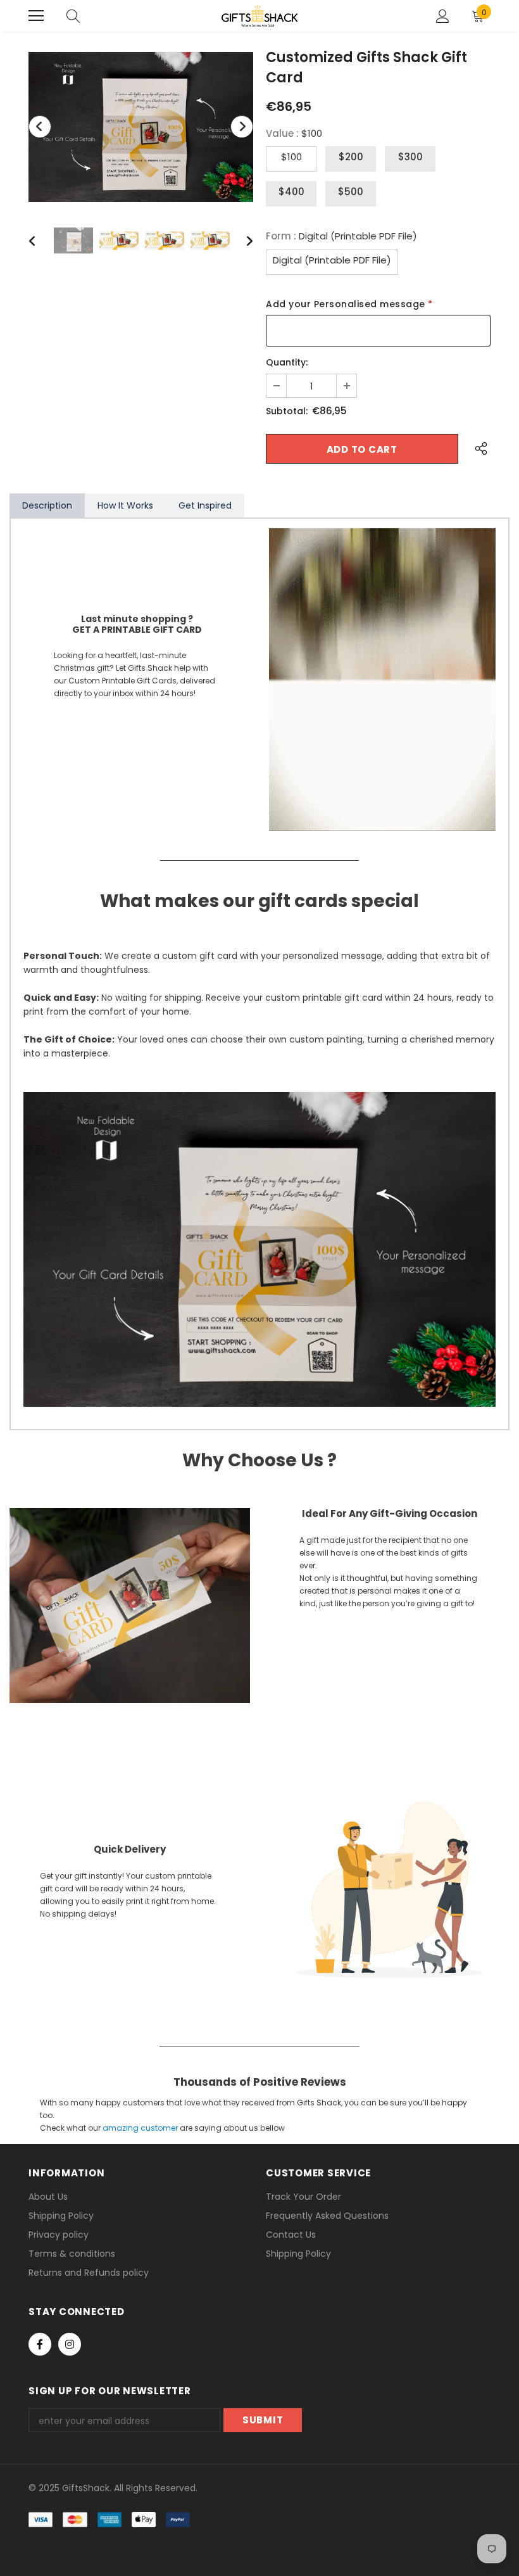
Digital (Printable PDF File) (332, 260)
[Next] (242, 127)
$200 (351, 157)
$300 (410, 157)
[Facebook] (40, 2344)
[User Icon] (443, 16)
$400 (291, 192)
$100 (291, 157)
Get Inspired (205, 505)
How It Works (125, 505)
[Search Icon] (73, 16)
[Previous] (40, 127)
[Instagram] (70, 2344)
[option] (141, 127)
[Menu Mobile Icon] (36, 16)
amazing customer (140, 2128)
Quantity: (287, 362)
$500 (351, 192)
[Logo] (259, 16)
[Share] (478, 449)
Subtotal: (287, 411)
